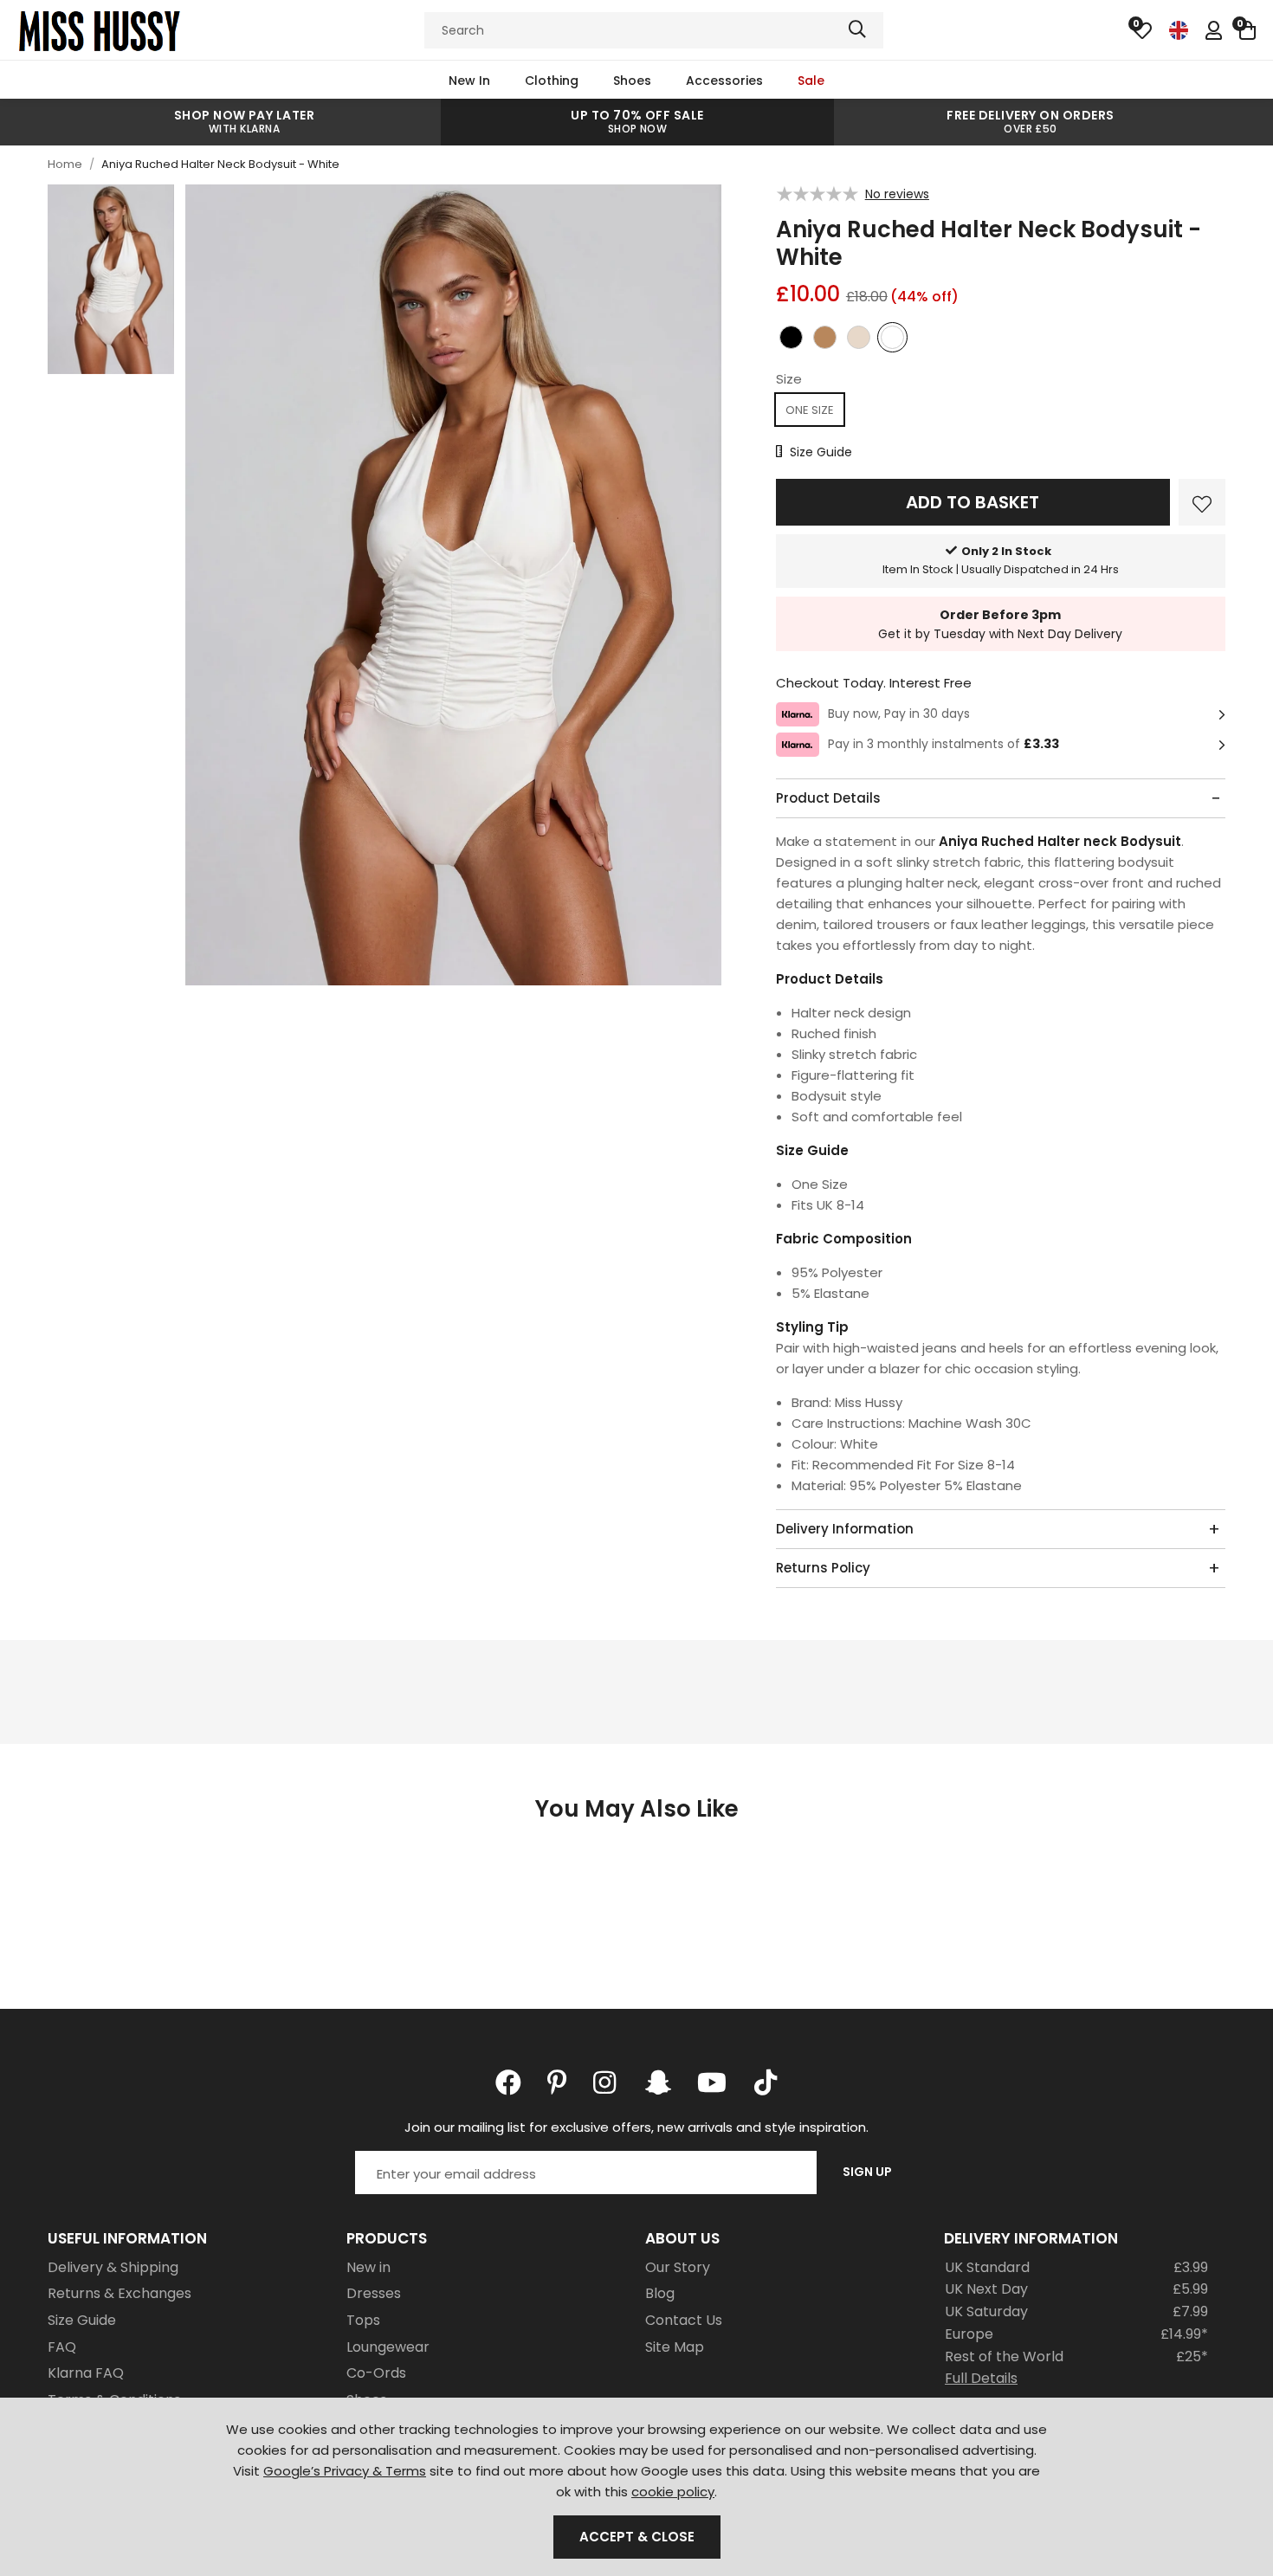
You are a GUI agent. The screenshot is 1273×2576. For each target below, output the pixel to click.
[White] (892, 341)
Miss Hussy (100, 30)
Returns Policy (823, 1568)
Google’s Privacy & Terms (345, 2471)
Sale (811, 81)
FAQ (62, 2347)
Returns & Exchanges (120, 2293)
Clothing (552, 81)
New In (469, 81)
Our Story (678, 2267)
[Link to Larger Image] (454, 587)
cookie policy (673, 2492)
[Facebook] (508, 2082)
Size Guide (82, 2320)
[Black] (791, 341)
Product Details (828, 798)
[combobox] (654, 30)
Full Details (981, 2378)
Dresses (374, 2293)
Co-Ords (376, 2373)
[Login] (1214, 30)
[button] (1247, 30)
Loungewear (388, 2347)
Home (65, 164)
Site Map (675, 2347)
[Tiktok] (766, 2082)
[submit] (857, 30)
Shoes (632, 81)
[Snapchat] (658, 2082)
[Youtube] (712, 2082)
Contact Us (684, 2320)
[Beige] (859, 341)
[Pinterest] (557, 2082)
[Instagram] (606, 2082)
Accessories (724, 81)
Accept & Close (637, 2537)
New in (368, 2267)
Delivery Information (845, 1529)
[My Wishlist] (1142, 30)
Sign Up (867, 2172)
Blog (660, 2293)
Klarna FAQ (86, 2373)
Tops (363, 2320)
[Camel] (825, 341)
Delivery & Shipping (113, 2267)
